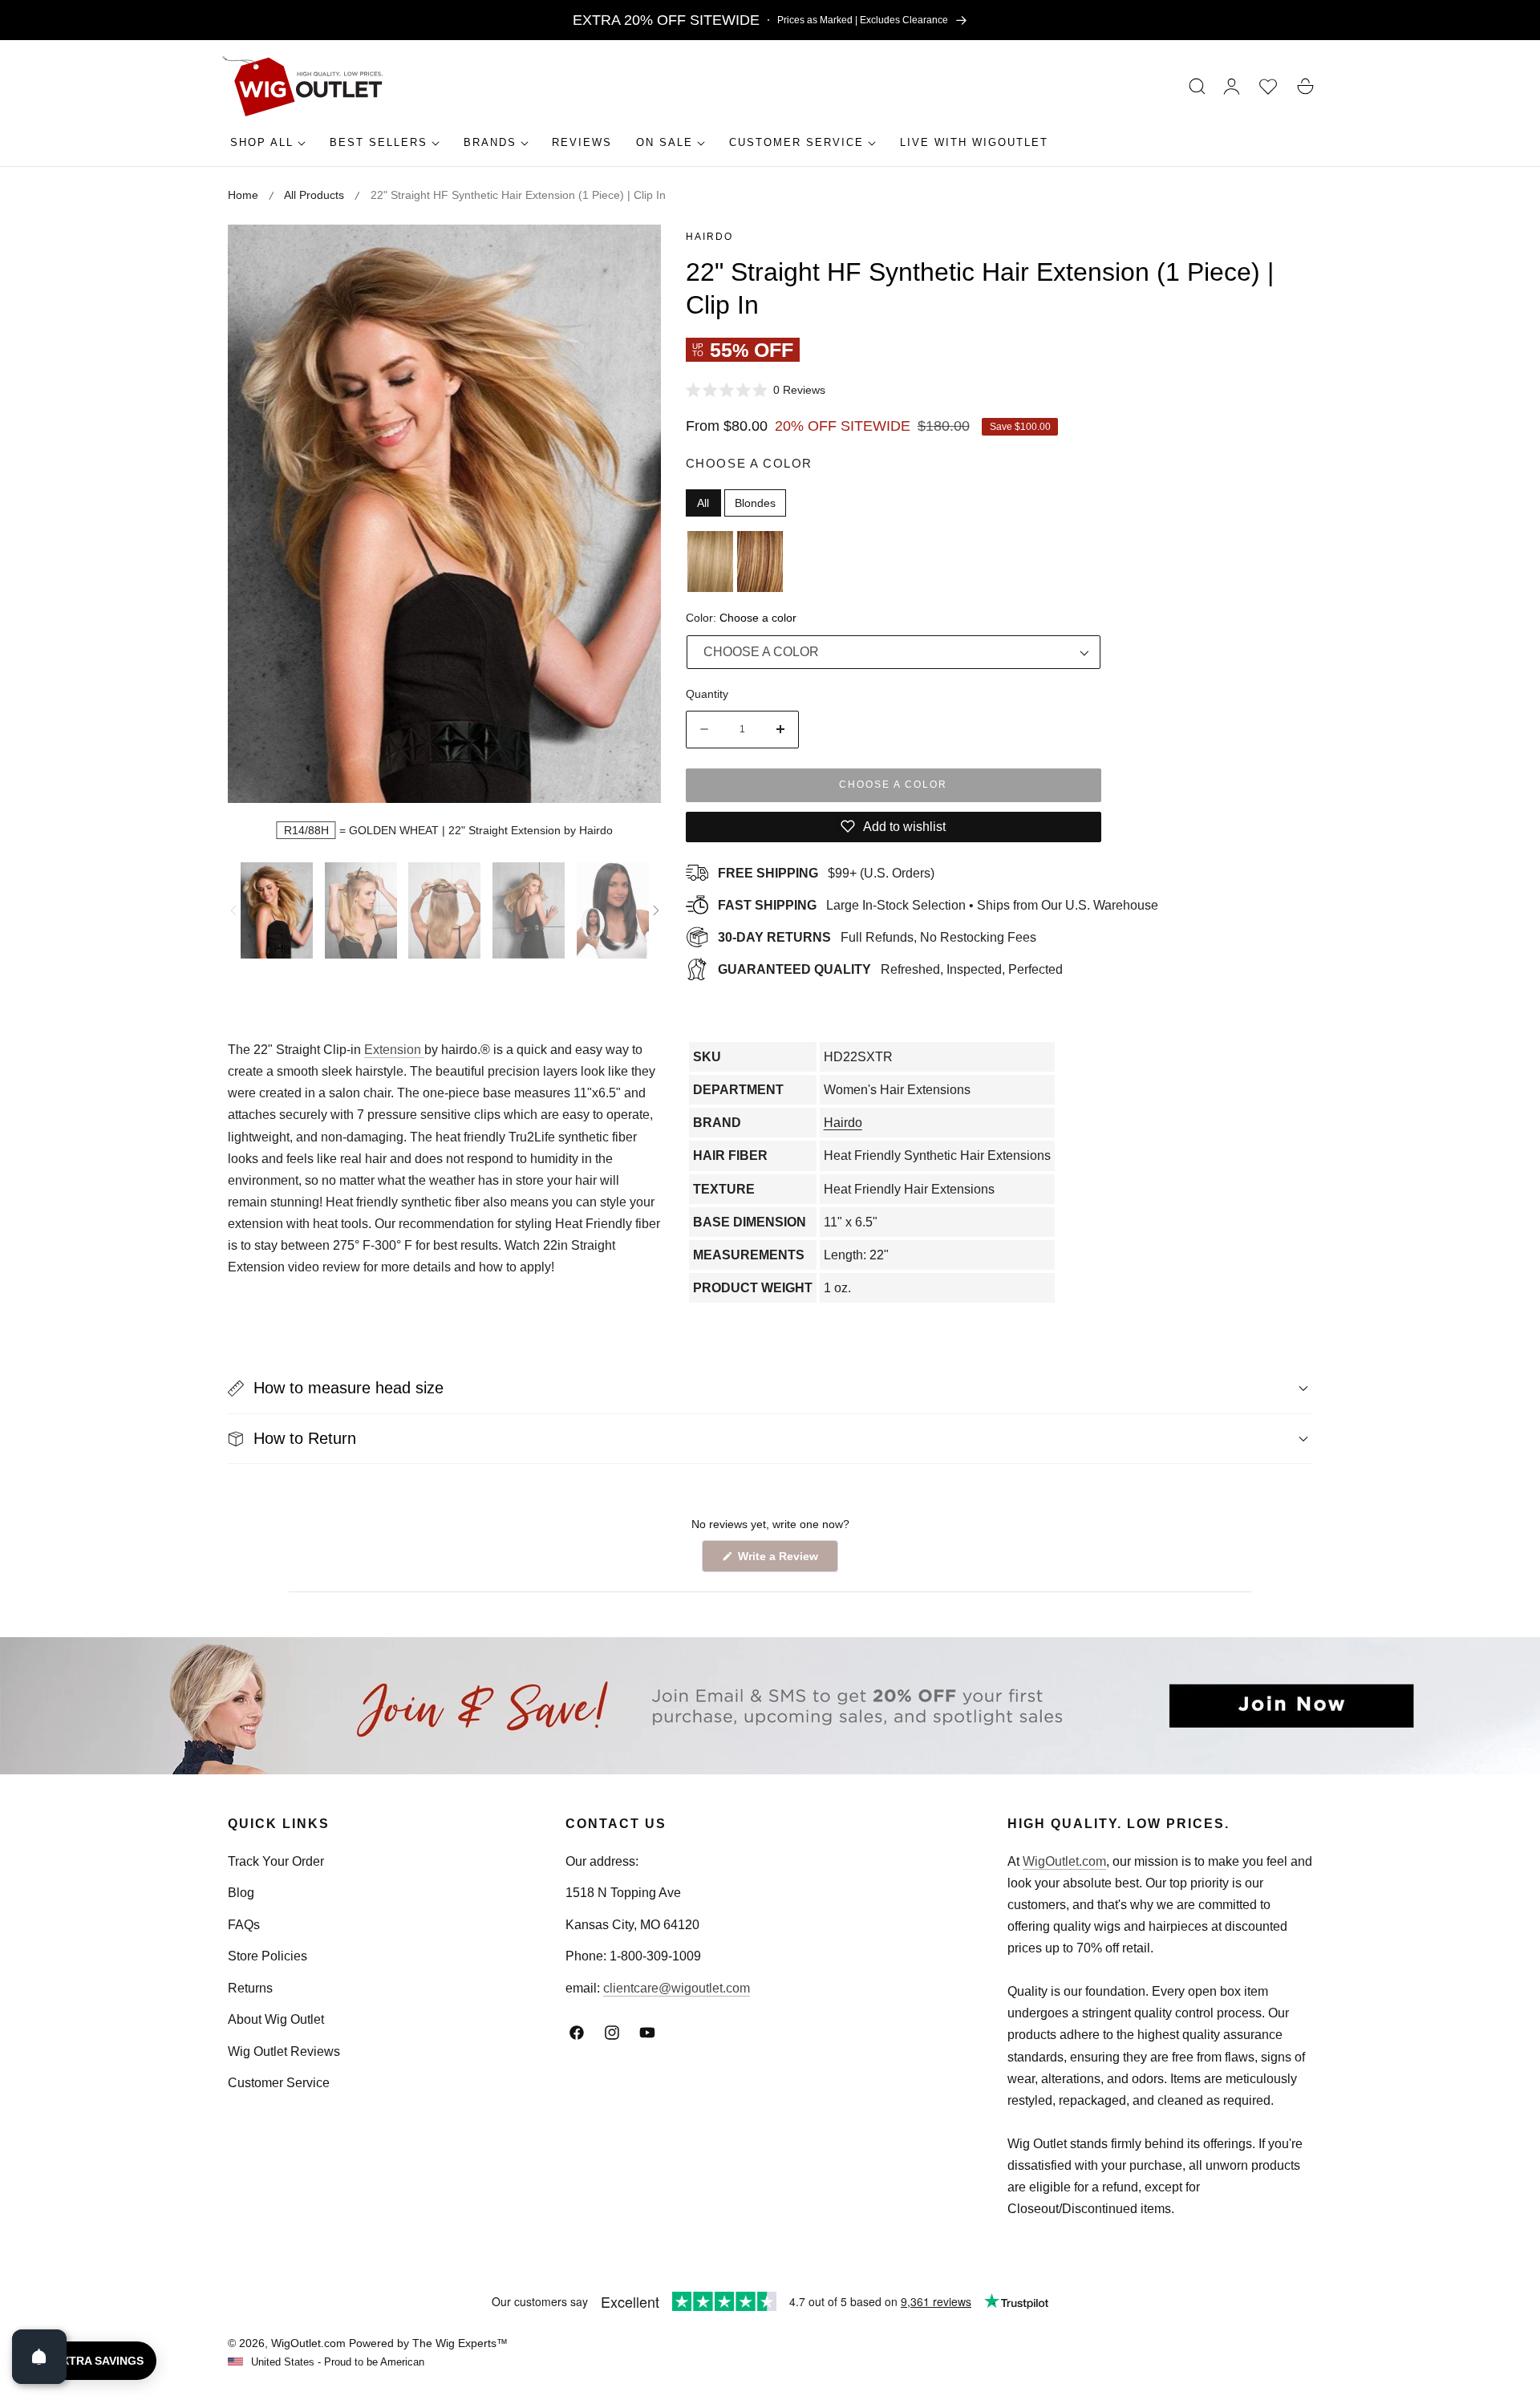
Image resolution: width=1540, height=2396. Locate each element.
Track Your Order (276, 1861)
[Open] (39, 2357)
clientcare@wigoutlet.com (677, 1988)
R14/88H (306, 830)
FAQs (244, 1925)
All (703, 503)
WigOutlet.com (1064, 1861)
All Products (314, 195)
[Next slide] (656, 910)
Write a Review (780, 1561)
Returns (250, 1988)
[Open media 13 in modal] (632, 255)
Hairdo (709, 237)
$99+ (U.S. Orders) (826, 873)
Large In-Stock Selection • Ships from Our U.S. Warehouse (938, 905)
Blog (241, 1893)
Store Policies (267, 1956)
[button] (1198, 87)
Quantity (707, 694)
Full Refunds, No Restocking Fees (877, 937)
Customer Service (279, 2083)
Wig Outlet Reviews (284, 2051)
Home (243, 195)
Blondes (755, 503)
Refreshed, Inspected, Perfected (890, 969)
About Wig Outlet (276, 2019)
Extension (394, 1050)
